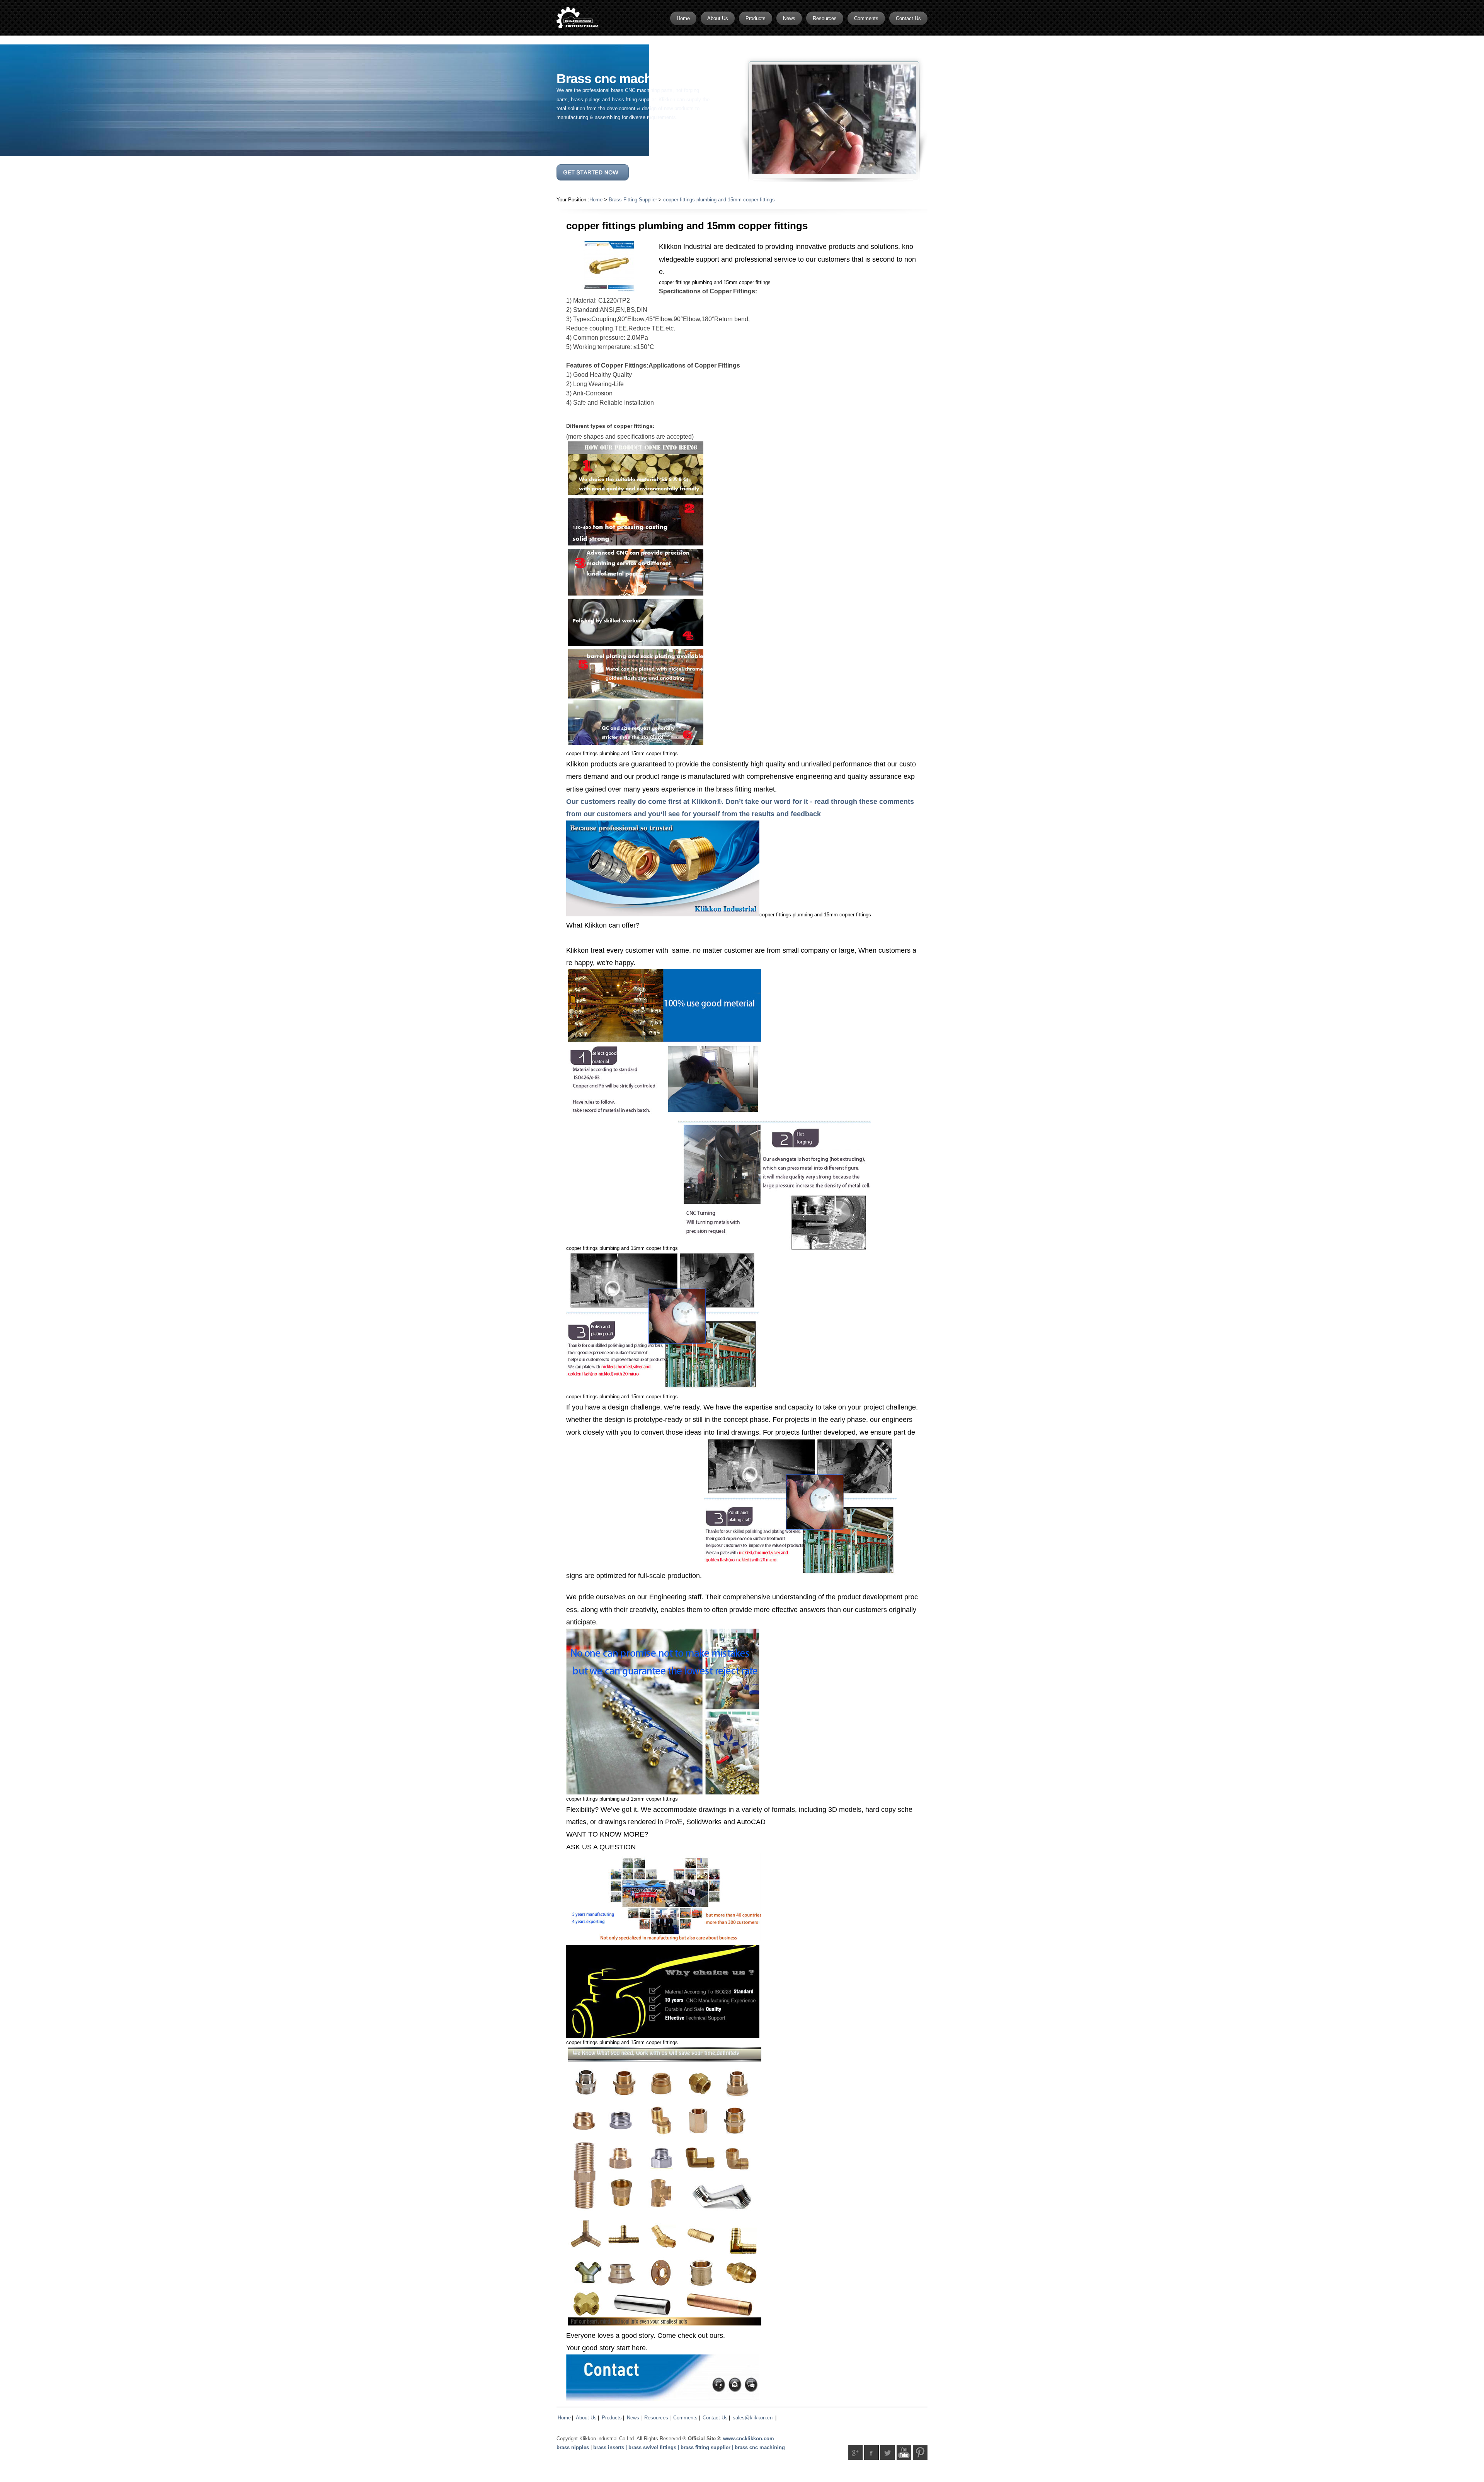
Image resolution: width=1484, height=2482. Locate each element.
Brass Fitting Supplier (633, 200)
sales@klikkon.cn (753, 2418)
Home (596, 200)
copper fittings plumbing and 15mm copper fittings (719, 200)
